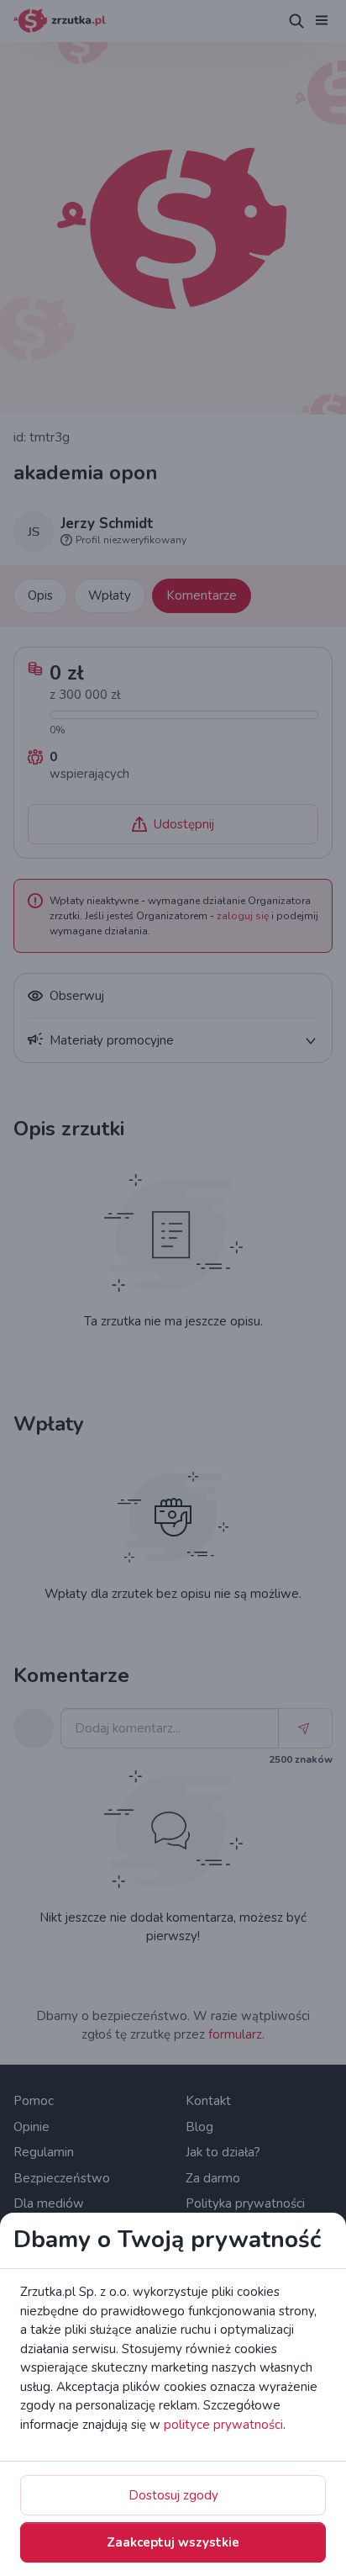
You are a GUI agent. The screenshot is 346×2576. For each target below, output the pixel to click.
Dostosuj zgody (173, 2495)
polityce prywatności (223, 2425)
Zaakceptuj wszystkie (173, 2542)
